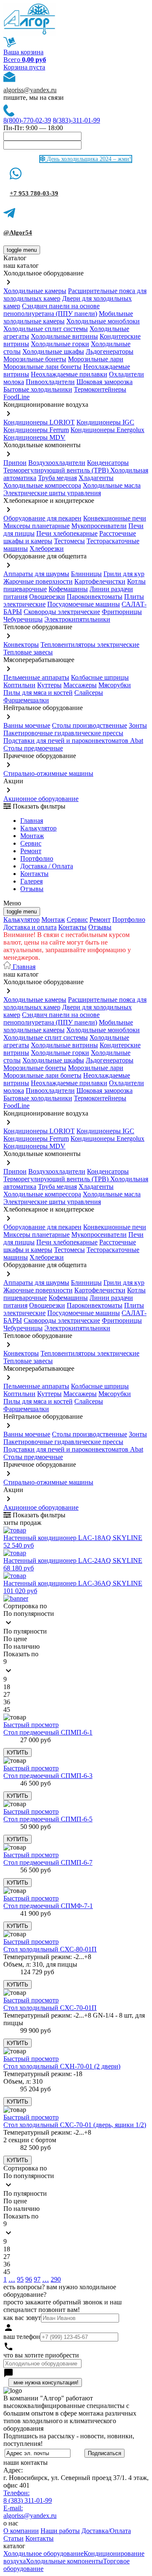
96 (29, 2279)
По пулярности (25, 1631)
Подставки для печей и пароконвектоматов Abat (73, 741)
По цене (15, 1639)
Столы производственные (90, 725)
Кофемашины (68, 589)
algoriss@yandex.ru (30, 90)
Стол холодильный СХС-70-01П (50, 2008)
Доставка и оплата (30, 927)
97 (37, 2279)
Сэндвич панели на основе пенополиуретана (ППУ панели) (52, 310)
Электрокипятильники (77, 619)
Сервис (77, 920)
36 (7, 1702)
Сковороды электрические (62, 612)
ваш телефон (22, 2337)
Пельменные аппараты (36, 677)
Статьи (14, 2538)
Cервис (31, 843)
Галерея (31, 881)
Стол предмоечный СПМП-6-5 (48, 1819)
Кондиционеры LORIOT (39, 422)
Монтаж (32, 836)
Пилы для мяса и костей (38, 693)
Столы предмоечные (33, 748)
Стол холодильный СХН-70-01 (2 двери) (62, 2066)
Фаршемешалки (26, 700)
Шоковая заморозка (104, 382)
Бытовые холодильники (38, 389)
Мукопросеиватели (99, 526)
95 (20, 2279)
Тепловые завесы (28, 652)
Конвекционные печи (115, 518)
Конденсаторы (108, 463)
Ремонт (31, 851)
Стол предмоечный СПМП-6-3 (48, 1776)
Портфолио (37, 858)
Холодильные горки (60, 344)
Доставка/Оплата (106, 2531)
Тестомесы (69, 541)
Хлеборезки (47, 549)
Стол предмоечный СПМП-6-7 (48, 1862)
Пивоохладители (50, 382)
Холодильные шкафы (53, 351)
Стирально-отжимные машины (48, 773)
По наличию (22, 1646)
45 (7, 1710)
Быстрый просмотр (31, 1725)
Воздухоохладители (57, 463)
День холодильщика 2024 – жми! (88, 159)
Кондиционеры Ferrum (36, 430)
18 (7, 1687)
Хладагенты (96, 478)
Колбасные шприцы (100, 677)
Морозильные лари (96, 359)
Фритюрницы (122, 612)
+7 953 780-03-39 (34, 193)
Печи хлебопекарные (67, 533)
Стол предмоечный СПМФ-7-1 (48, 1906)
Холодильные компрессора (42, 485)
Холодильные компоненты (64, 2561)
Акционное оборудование (41, 799)
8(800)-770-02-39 (27, 120)
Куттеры (49, 685)
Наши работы (60, 2531)
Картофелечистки (100, 581)
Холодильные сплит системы (46, 329)
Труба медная (57, 478)
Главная (32, 821)
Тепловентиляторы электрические (90, 645)
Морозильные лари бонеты (42, 367)
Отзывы (32, 889)
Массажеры (80, 685)
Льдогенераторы (110, 351)
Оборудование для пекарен (42, 518)
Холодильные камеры (35, 291)
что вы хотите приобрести (41, 2355)
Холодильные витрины (64, 336)
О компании (21, 2531)
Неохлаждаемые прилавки (69, 374)
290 (56, 2279)
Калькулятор (38, 828)
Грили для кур (124, 574)
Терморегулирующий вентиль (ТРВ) (57, 470)
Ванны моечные (27, 725)
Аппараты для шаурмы (36, 574)
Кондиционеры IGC (105, 422)
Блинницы (86, 574)
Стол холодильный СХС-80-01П (50, 1949)
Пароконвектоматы (95, 597)
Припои (15, 463)
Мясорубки (115, 685)
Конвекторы (21, 645)
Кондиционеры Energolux (107, 430)
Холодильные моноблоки (103, 321)
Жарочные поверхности (38, 581)
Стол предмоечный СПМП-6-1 (48, 1732)
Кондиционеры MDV (34, 437)
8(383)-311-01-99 (76, 120)
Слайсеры (89, 693)
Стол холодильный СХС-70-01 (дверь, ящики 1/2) (75, 2125)
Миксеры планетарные (37, 526)
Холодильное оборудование (43, 2553)
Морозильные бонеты (35, 359)
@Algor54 (18, 232)
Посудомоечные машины (84, 604)
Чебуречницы (23, 619)
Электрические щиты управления (52, 493)
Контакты (34, 874)
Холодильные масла (112, 485)
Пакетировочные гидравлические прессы (63, 733)
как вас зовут (22, 2318)
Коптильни (19, 685)
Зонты (138, 725)
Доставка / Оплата (47, 866)
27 (7, 1694)
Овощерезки (47, 597)
